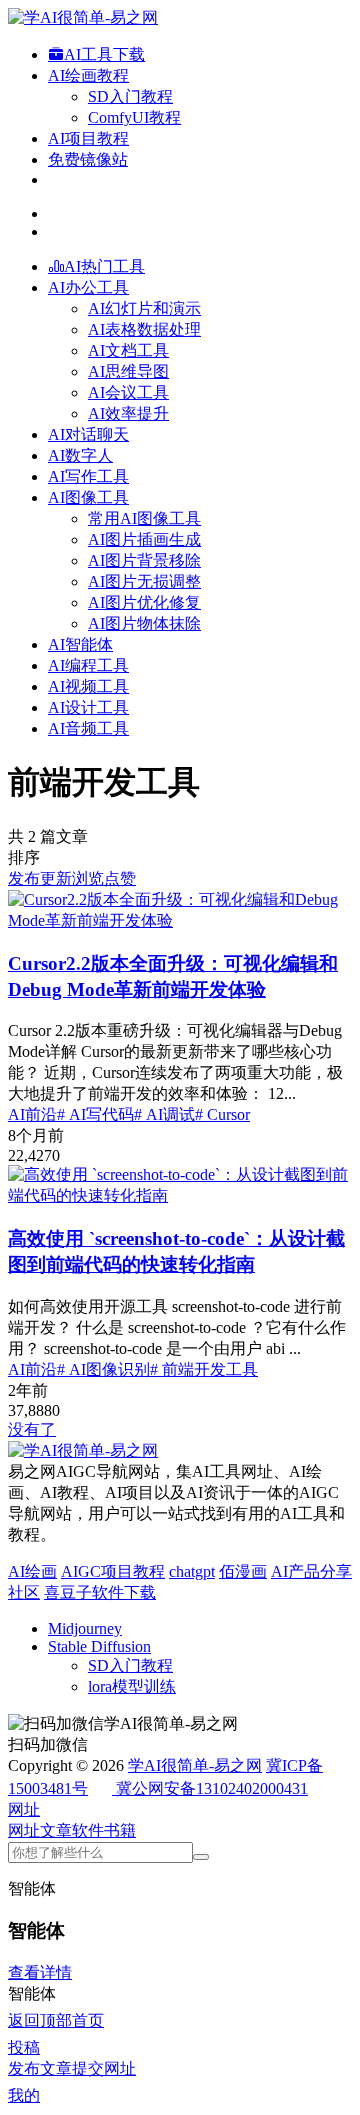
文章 (56, 1830)
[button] (24, 1809)
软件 (88, 1830)
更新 (56, 878)
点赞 (120, 878)
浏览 (88, 878)
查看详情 (40, 1972)
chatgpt (192, 1571)
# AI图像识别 (103, 1369)
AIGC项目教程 (113, 1571)
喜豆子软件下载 (100, 1592)
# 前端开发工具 (204, 1369)
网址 (24, 1830)
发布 (24, 878)
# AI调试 (164, 1114)
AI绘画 (32, 1571)
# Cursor (222, 1114)
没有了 (32, 1429)
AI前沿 (32, 1114)
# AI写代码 (95, 1114)
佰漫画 (243, 1571)
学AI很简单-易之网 (195, 1765)
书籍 (120, 1830)
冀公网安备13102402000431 (212, 1788)
